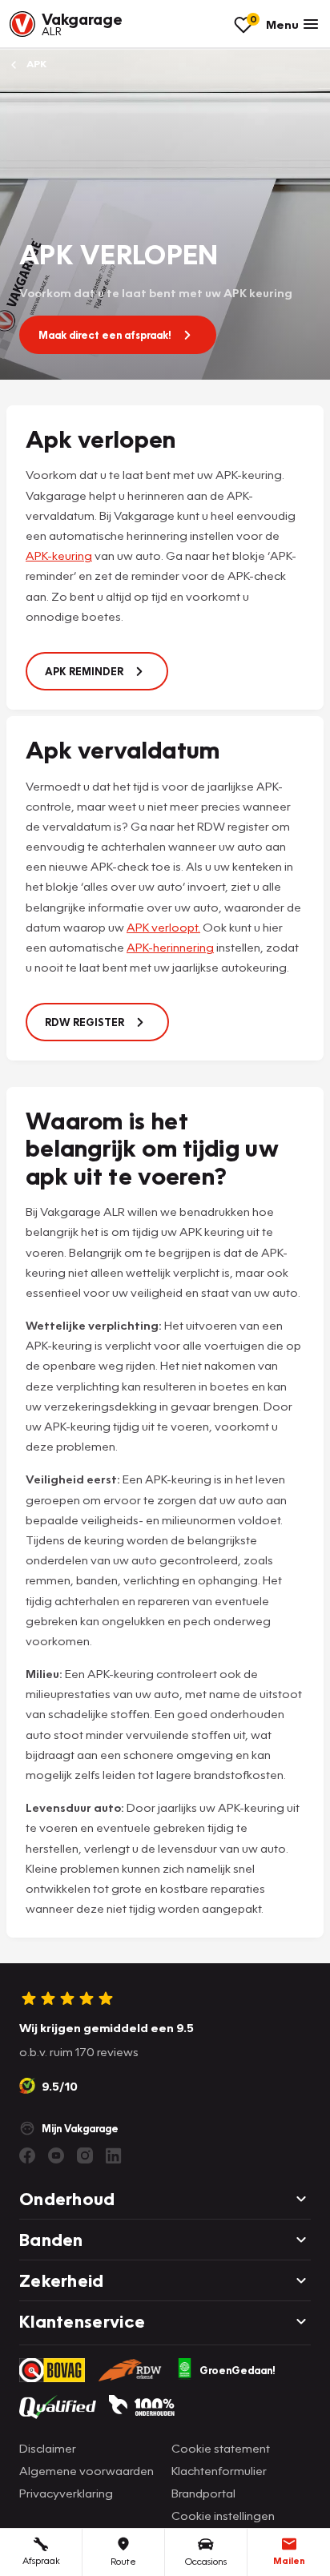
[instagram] (85, 2155)
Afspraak (41, 2560)
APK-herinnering (170, 947)
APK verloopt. (163, 927)
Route (123, 2561)
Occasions (206, 2561)
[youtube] (56, 2155)
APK (35, 64)
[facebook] (27, 2155)
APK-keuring (59, 555)
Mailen (289, 2560)
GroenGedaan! (237, 2370)
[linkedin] (114, 2155)
